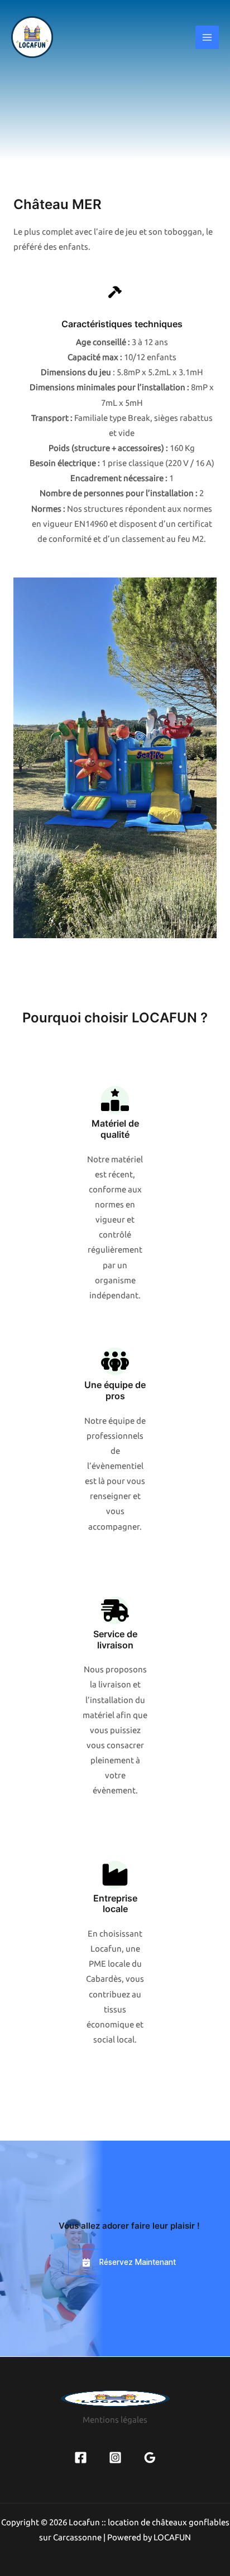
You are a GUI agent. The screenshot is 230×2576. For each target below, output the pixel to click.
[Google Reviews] (150, 2458)
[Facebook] (81, 2458)
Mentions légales (115, 2420)
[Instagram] (115, 2458)
